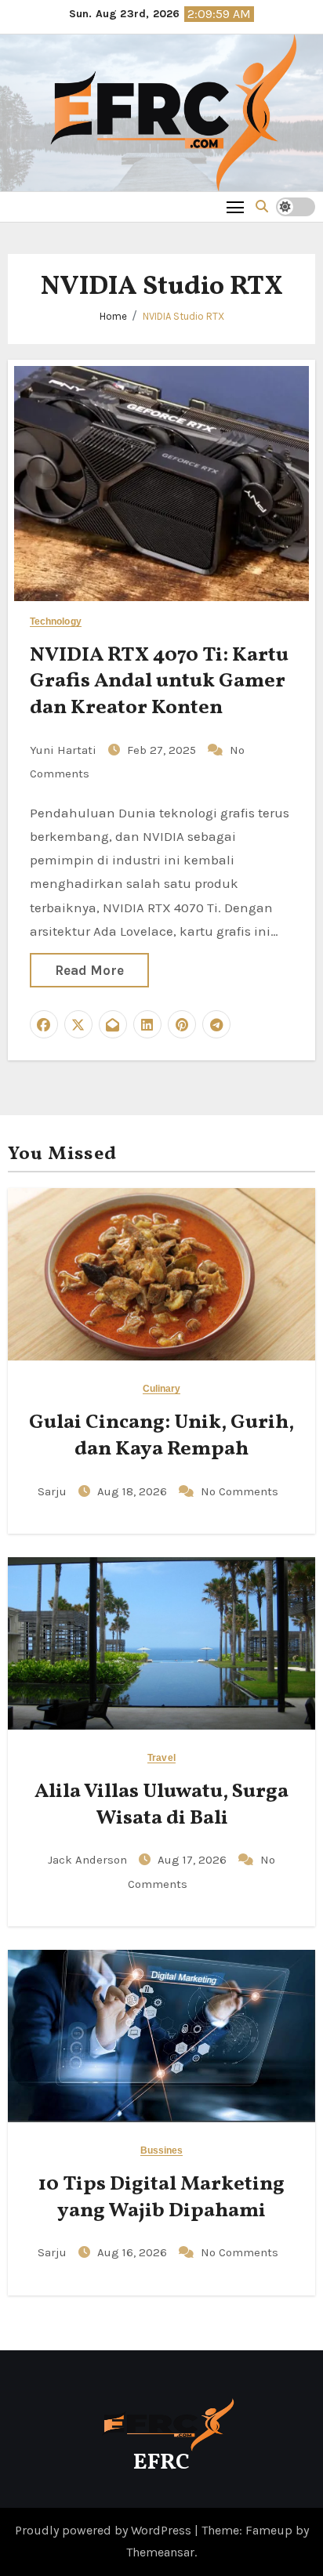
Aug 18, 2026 (134, 1491)
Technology (56, 622)
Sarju (54, 1491)
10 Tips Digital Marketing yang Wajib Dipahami (161, 2197)
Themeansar (160, 2552)
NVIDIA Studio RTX (183, 316)
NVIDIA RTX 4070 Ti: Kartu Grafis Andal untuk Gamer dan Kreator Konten (159, 682)
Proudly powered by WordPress (105, 2530)
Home (113, 316)
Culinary (162, 1389)
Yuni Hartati (65, 750)
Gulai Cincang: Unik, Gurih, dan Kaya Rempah (161, 1436)
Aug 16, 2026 (134, 2252)
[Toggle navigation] (236, 207)
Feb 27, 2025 (163, 750)
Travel (161, 1758)
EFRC (161, 2463)
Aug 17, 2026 (194, 1860)
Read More (89, 970)
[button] (262, 207)
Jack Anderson (89, 1860)
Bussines (162, 2151)
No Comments (240, 1491)
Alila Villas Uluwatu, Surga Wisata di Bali (161, 1805)
